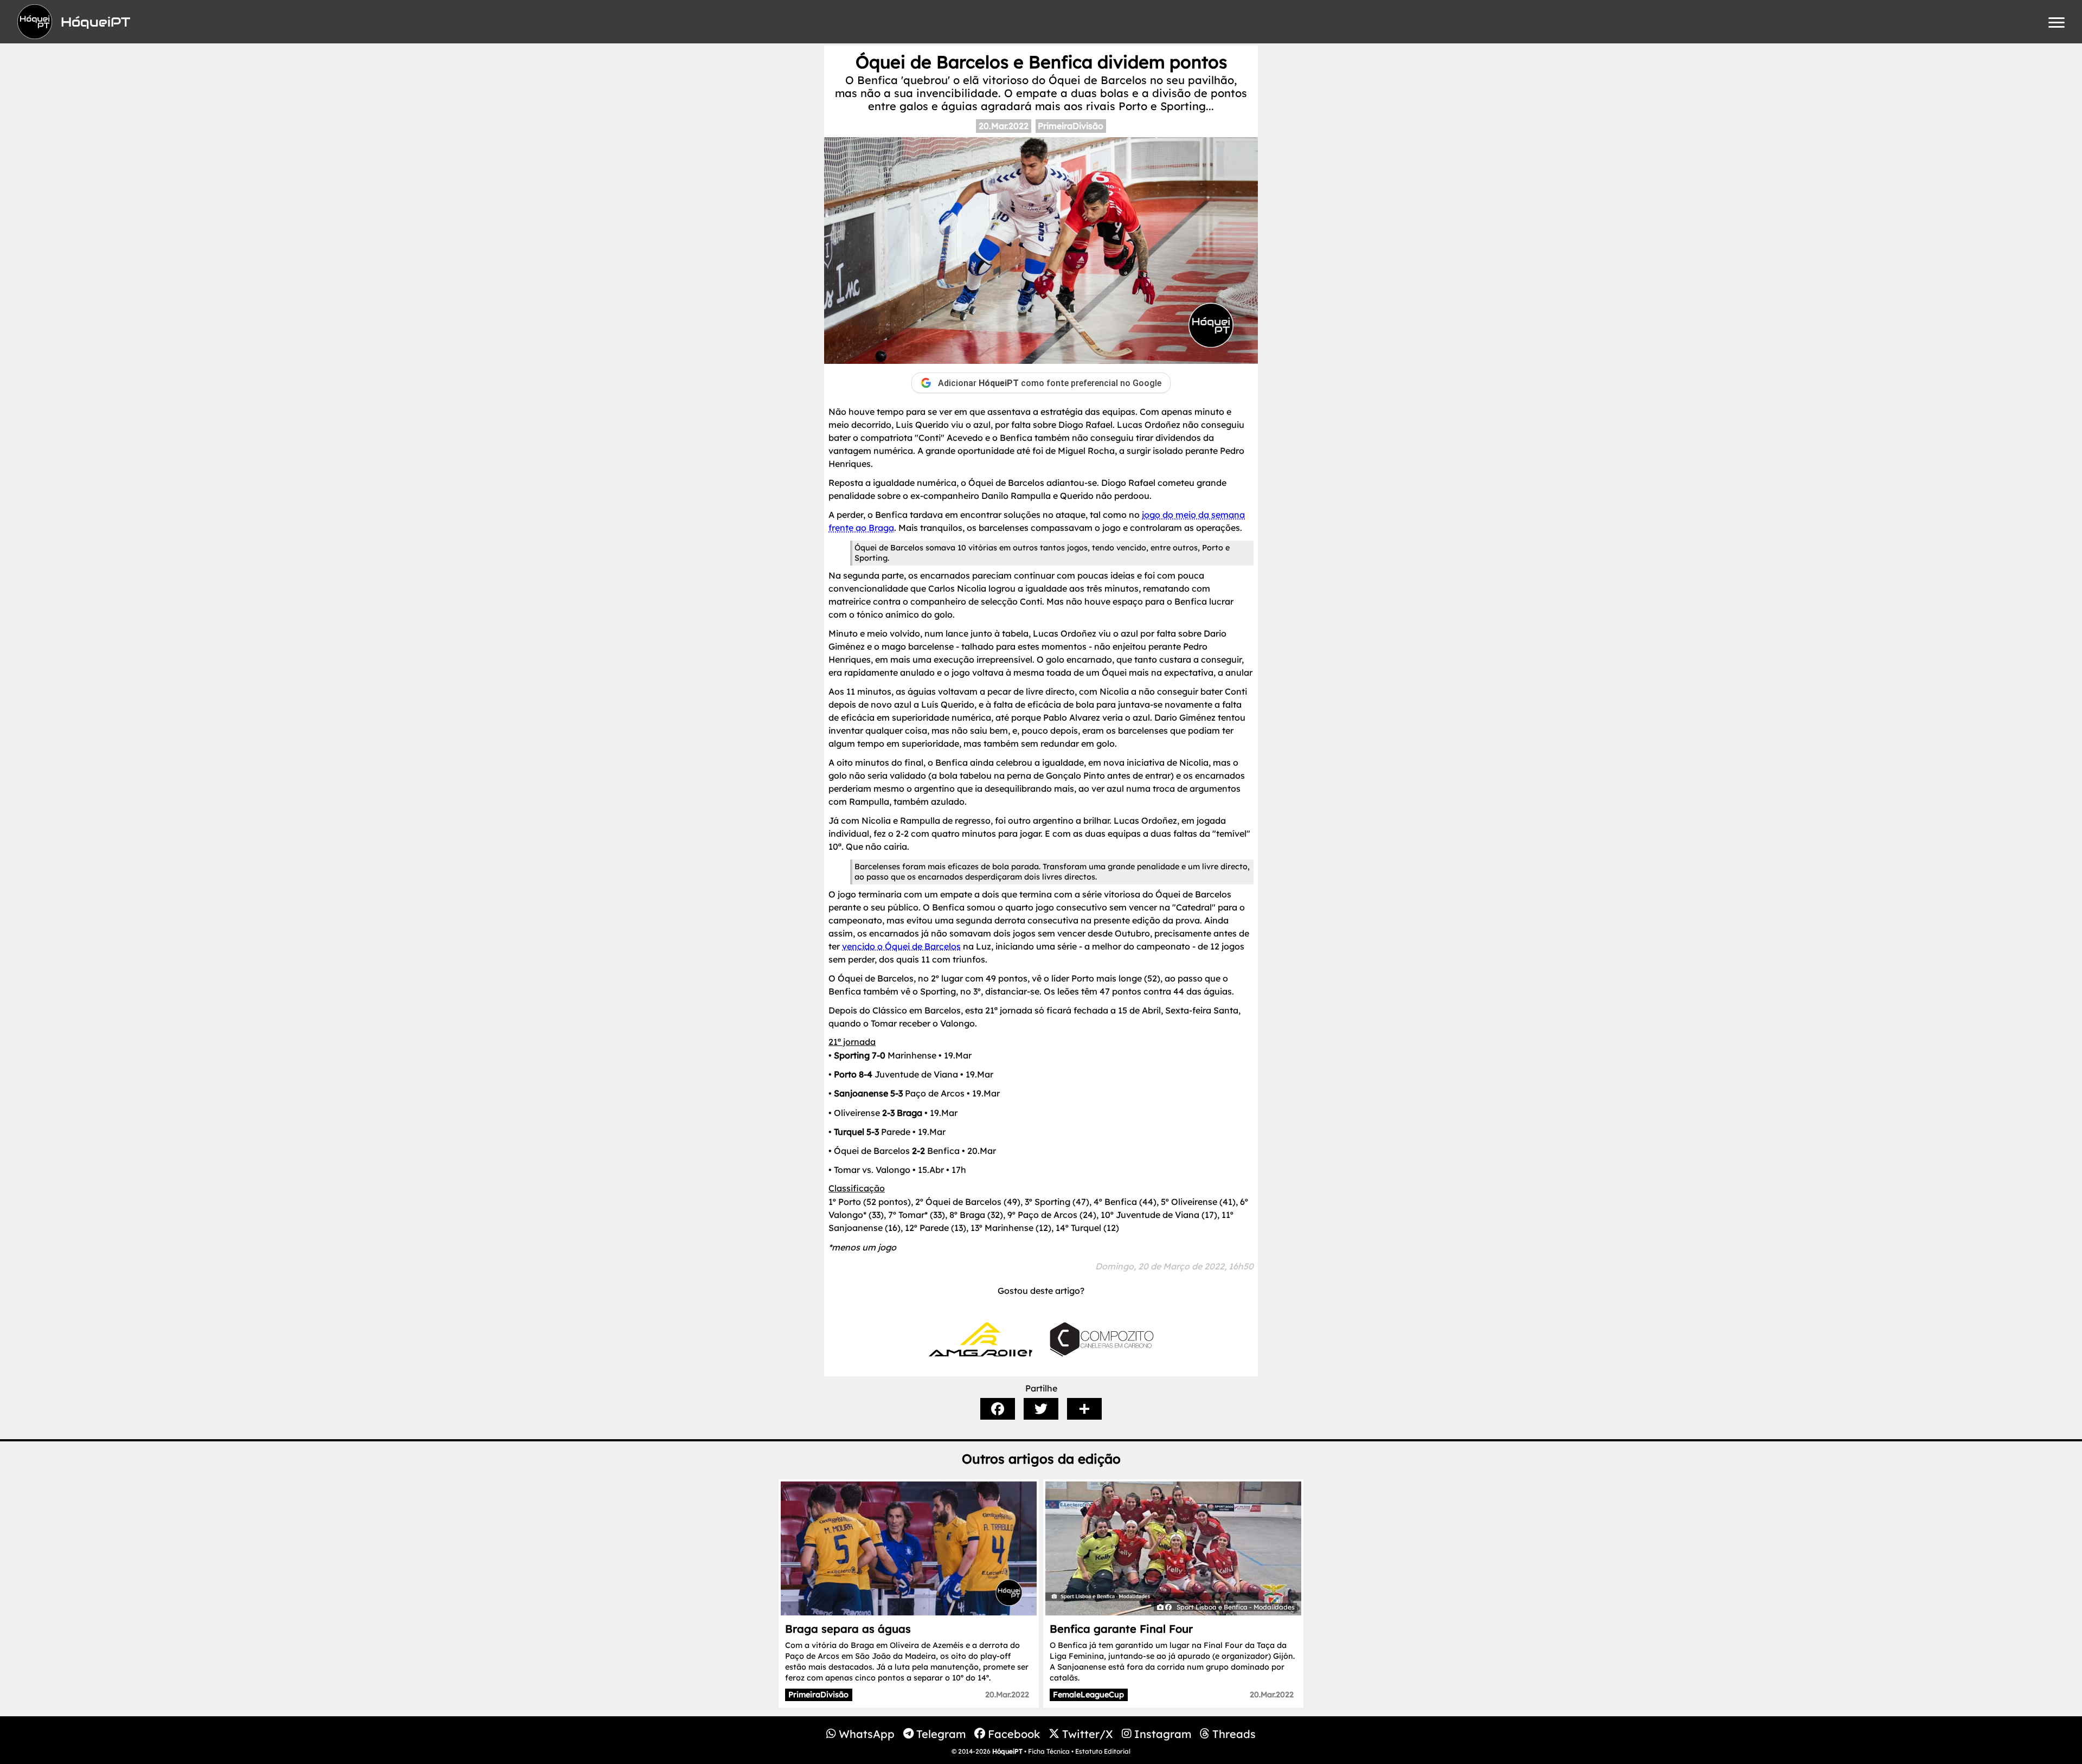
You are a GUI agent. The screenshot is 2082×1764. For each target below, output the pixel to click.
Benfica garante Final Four (1121, 1629)
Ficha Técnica (1049, 1751)
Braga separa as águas (848, 1629)
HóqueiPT (1007, 1751)
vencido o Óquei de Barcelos (901, 946)
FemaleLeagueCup (1088, 1695)
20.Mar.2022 (1004, 126)
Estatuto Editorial (1103, 1751)
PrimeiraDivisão (1071, 126)
